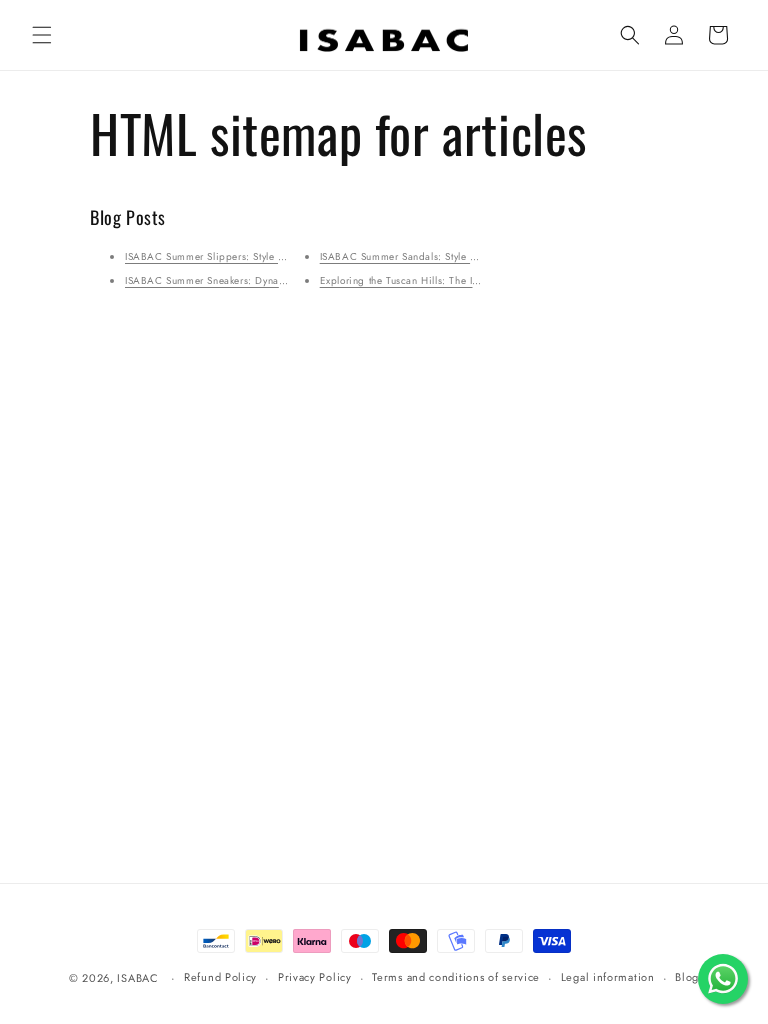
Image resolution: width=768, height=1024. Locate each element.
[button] (42, 35)
